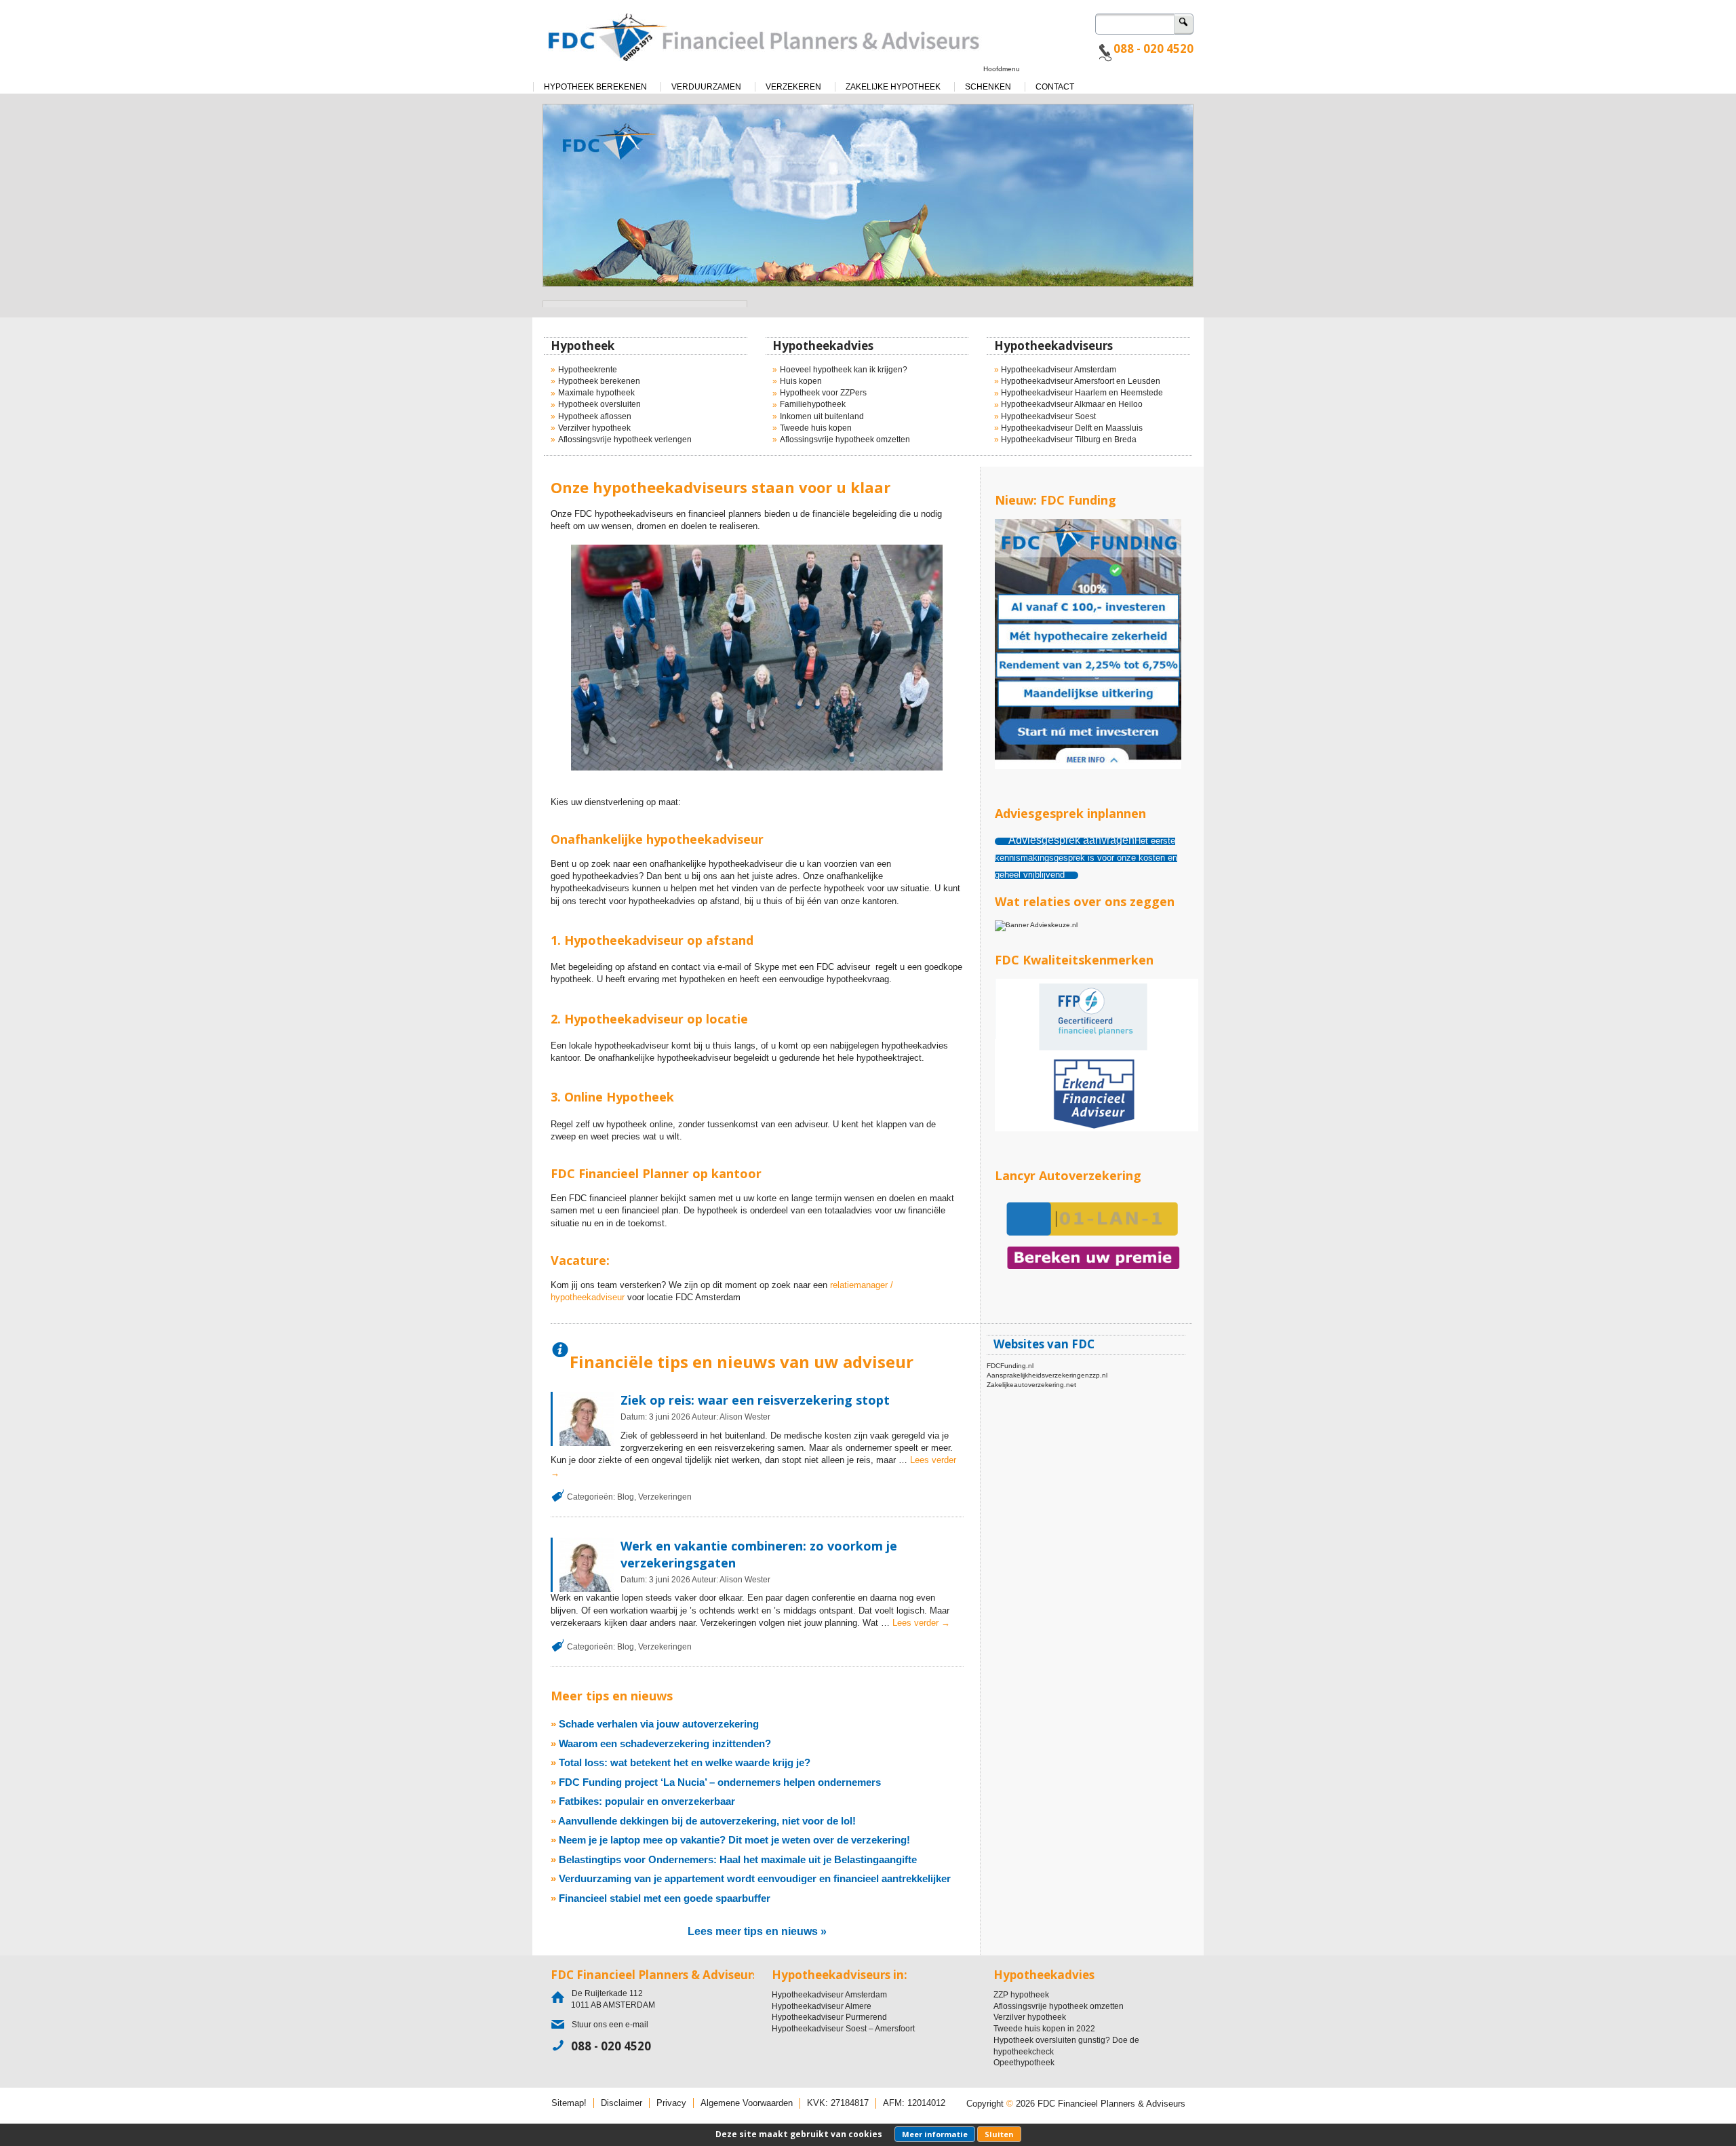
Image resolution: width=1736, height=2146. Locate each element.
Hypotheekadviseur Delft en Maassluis (1072, 428)
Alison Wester (745, 1417)
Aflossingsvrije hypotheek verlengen (625, 440)
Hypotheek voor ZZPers (823, 393)
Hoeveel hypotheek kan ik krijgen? (844, 370)
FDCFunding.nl (1010, 1366)
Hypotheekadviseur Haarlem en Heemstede (1082, 393)
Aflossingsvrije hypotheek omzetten (845, 440)
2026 (681, 1417)
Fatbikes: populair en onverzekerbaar (647, 1801)
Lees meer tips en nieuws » (757, 1931)
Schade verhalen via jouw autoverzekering (659, 1724)
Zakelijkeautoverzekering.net (1031, 1385)
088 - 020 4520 (1153, 48)
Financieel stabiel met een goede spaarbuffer (665, 1898)
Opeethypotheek (1024, 2063)
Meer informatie (935, 2134)
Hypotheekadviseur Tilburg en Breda (1069, 440)
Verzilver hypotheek (594, 428)
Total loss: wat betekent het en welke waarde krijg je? (685, 1762)
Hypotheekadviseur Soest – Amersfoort (843, 2029)
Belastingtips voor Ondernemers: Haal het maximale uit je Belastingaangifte (738, 1859)
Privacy (671, 2103)
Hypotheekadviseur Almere (822, 2006)
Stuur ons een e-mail (610, 2025)
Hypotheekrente (588, 370)
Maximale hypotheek (596, 393)
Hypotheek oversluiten (599, 404)
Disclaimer (622, 2103)
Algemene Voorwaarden (747, 2103)
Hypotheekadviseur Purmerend (829, 2017)
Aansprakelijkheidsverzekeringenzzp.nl (1047, 1375)
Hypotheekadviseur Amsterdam (1059, 370)
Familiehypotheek (813, 404)
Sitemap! (569, 2103)
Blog (626, 1497)
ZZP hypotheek (1021, 1995)
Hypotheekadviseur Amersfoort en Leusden (1081, 381)
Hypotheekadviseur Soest (1048, 416)
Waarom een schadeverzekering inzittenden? (665, 1743)
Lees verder (921, 1623)
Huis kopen (801, 381)
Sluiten (999, 2134)
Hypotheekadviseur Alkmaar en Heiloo (1072, 404)
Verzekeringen (665, 1497)
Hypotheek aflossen (595, 416)
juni (663, 1417)
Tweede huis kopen (816, 428)
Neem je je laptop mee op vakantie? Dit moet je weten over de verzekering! (734, 1840)
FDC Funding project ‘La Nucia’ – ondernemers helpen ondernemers (720, 1782)
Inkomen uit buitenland (822, 416)
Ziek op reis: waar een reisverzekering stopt (755, 1400)
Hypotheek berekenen (599, 381)
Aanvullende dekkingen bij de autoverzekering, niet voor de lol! (707, 1821)
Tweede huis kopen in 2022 (1044, 2029)
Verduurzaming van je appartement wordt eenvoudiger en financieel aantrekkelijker (755, 1878)
